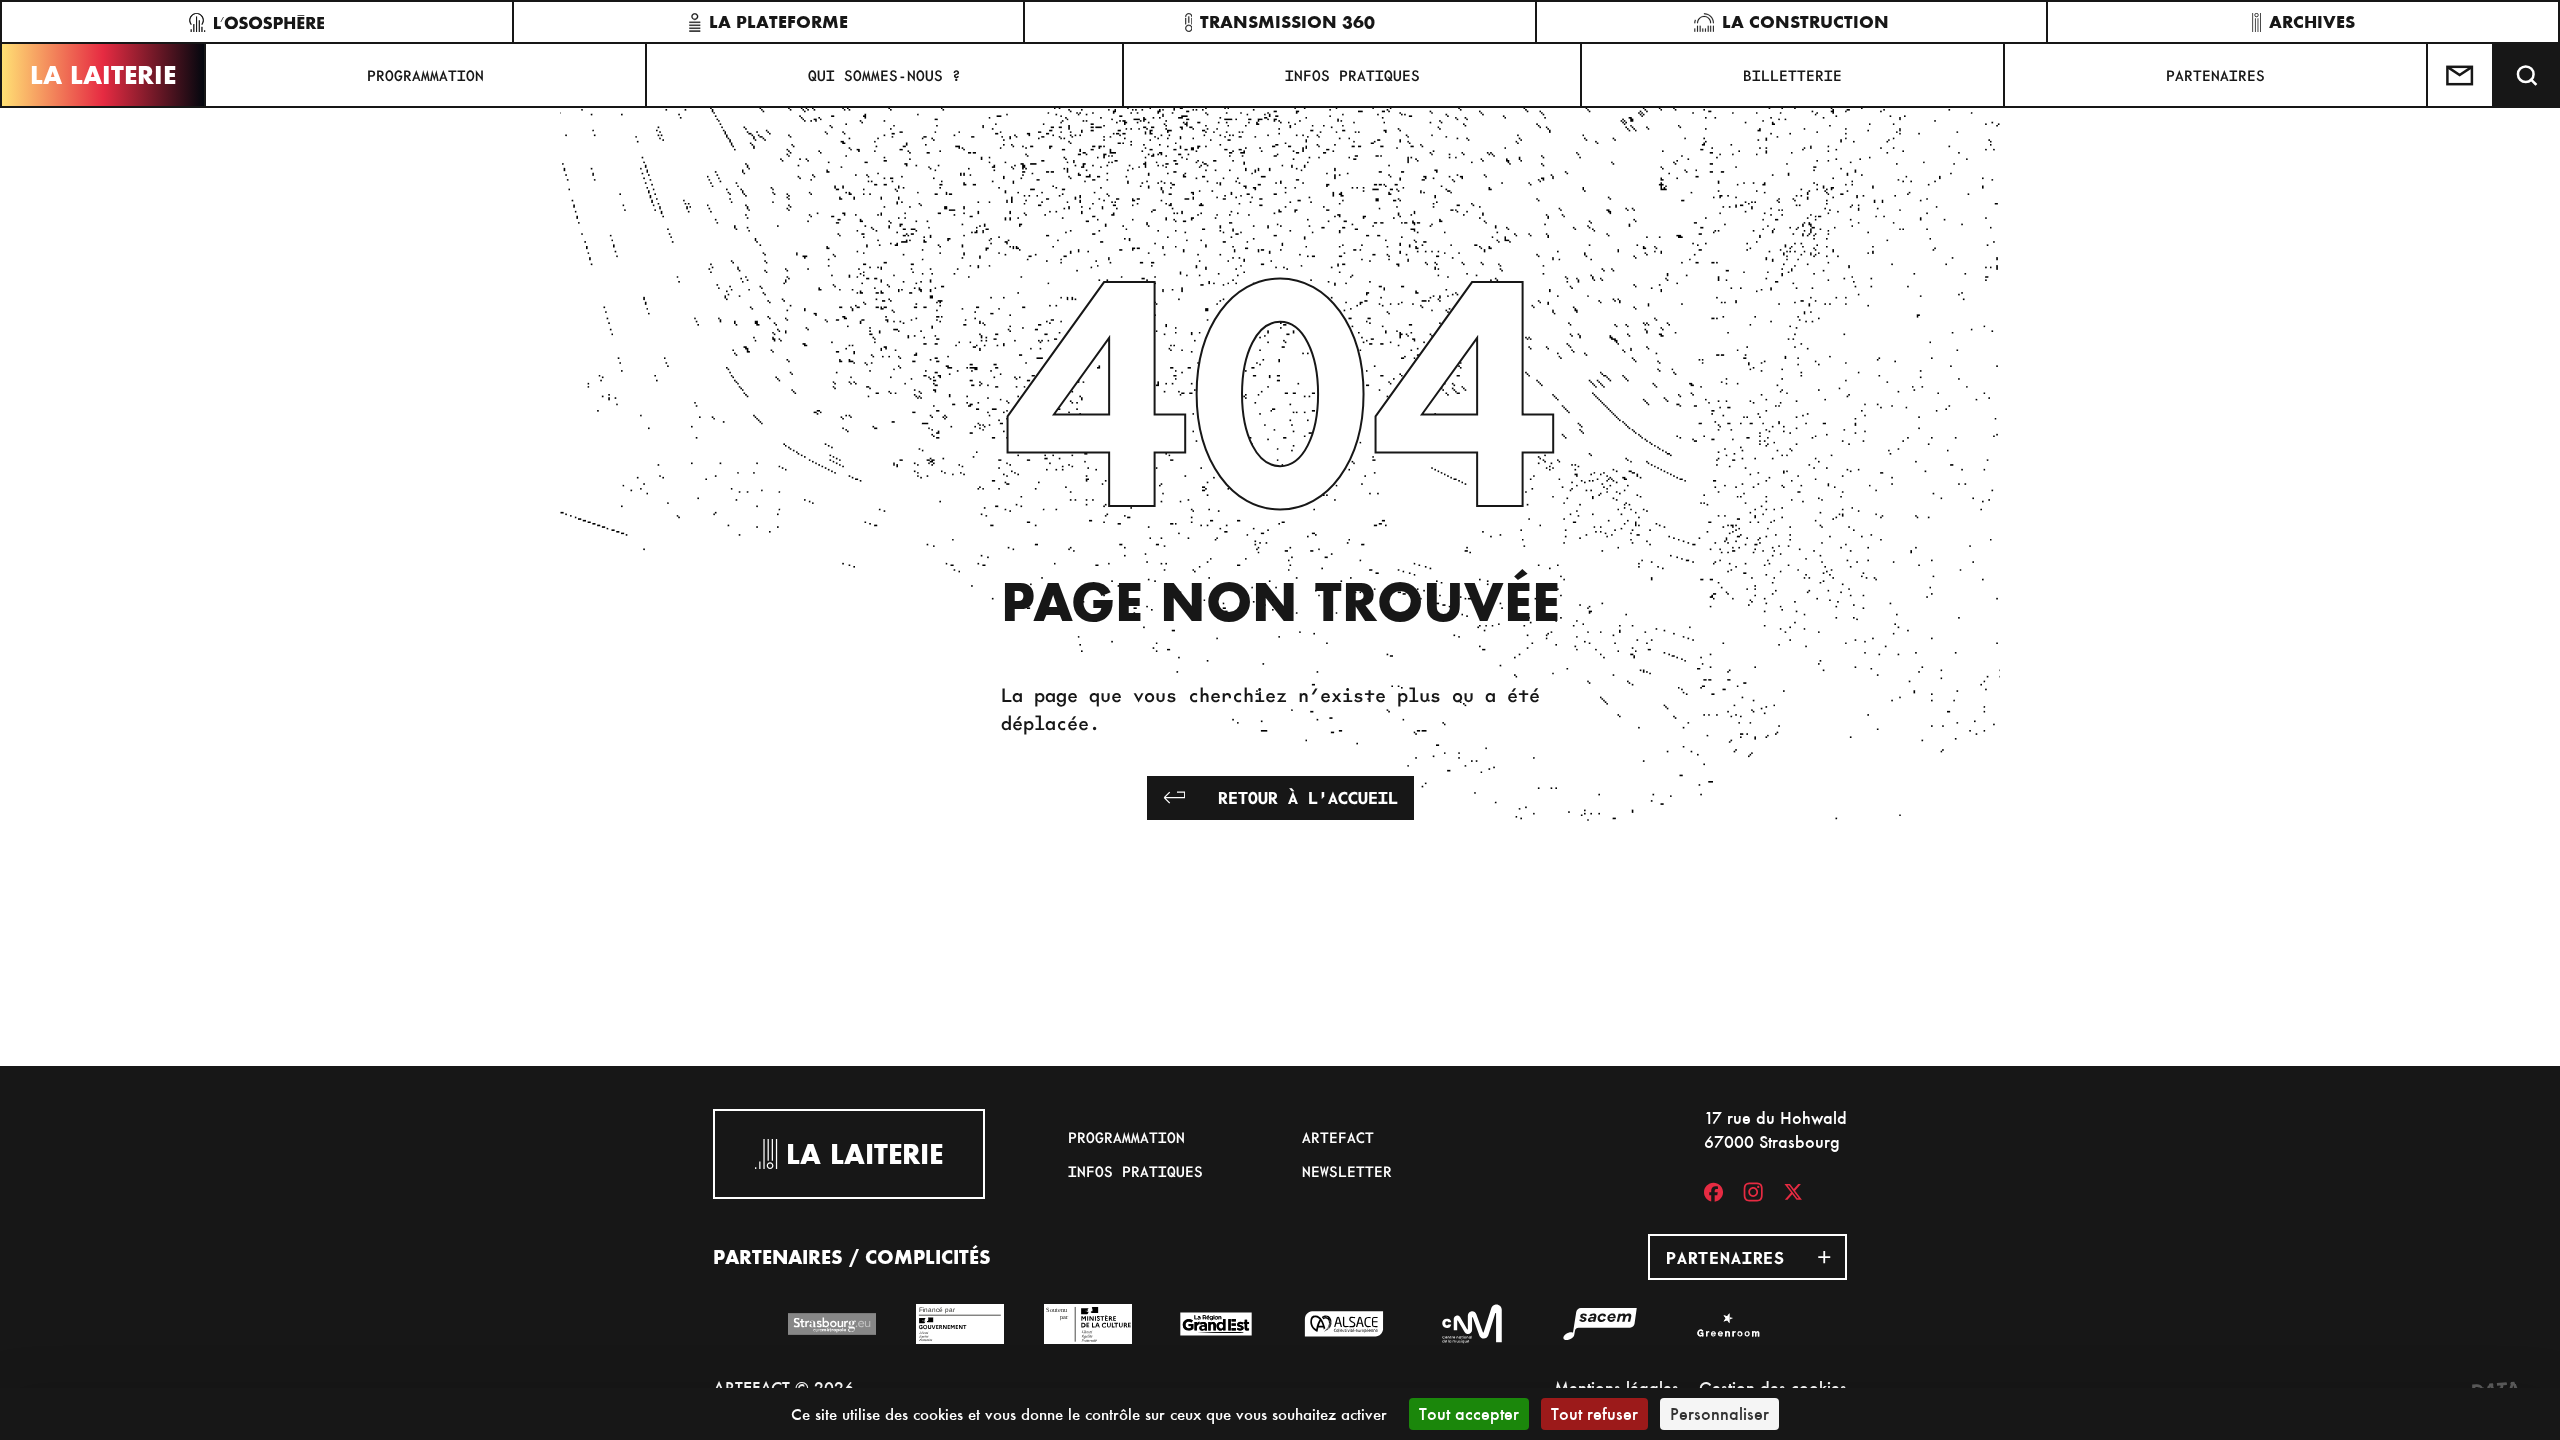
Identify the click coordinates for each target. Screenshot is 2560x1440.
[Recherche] (2527, 75)
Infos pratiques (1352, 75)
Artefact (1338, 1137)
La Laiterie (103, 75)
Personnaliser (1719, 1413)
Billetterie (1792, 75)
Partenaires (2215, 75)
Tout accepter (1469, 1413)
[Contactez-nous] (2461, 75)
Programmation (425, 75)
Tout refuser (1594, 1413)
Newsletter (1347, 1171)
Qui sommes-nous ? (884, 75)
